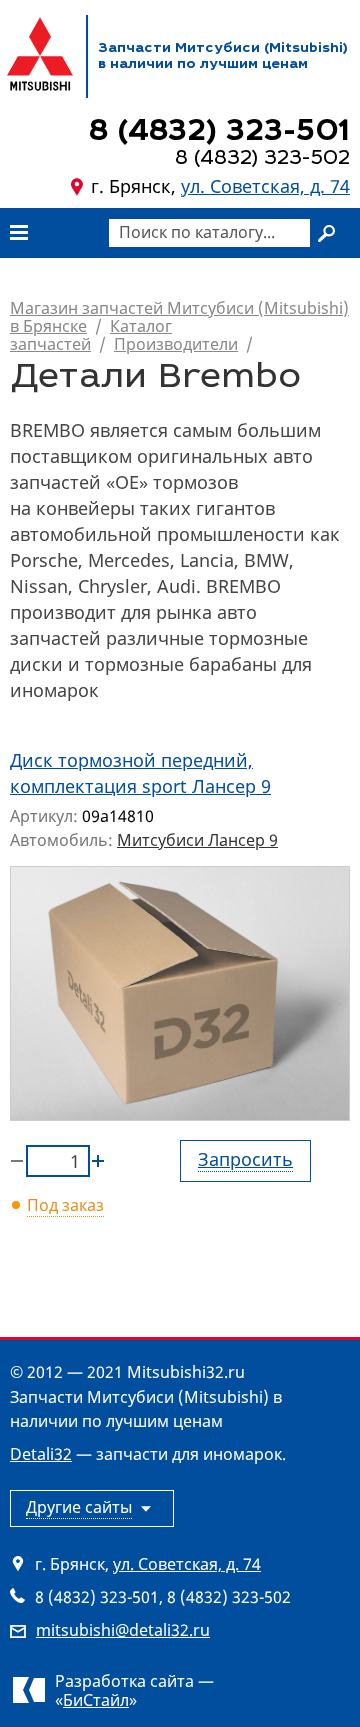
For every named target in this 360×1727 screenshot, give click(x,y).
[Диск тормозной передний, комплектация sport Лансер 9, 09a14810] (180, 993)
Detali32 (41, 1454)
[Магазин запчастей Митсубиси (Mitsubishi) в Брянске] (40, 54)
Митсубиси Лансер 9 (197, 840)
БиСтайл (96, 1700)
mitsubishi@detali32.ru (123, 1630)
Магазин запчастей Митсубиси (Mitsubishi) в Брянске (179, 317)
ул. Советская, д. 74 (265, 186)
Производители (176, 344)
